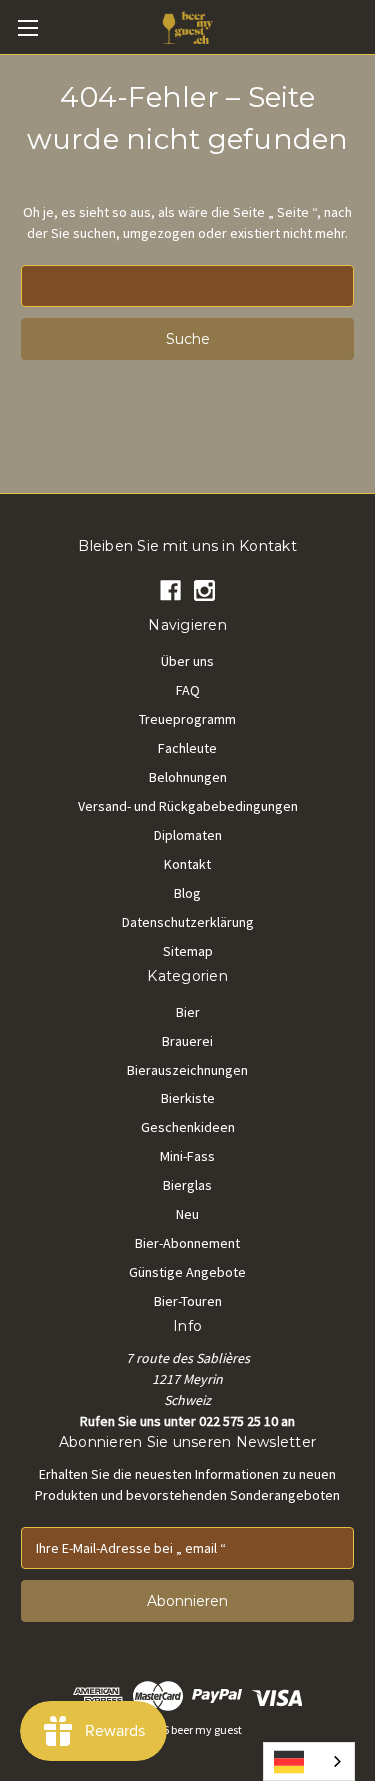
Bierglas (187, 1185)
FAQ (188, 690)
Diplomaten (188, 835)
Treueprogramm (187, 719)
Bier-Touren (188, 1301)
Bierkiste (188, 1098)
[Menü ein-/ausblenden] (27, 27)
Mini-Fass (187, 1156)
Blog (187, 893)
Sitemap (188, 951)
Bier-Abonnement (187, 1243)
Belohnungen (188, 777)
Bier (188, 1012)
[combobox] (309, 1761)
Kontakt (187, 864)
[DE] (309, 1761)
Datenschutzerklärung (188, 922)
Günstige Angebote (187, 1272)
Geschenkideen (188, 1127)
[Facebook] (170, 590)
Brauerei (187, 1041)
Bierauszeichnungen (187, 1070)
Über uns (187, 661)
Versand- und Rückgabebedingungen (188, 806)
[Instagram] (204, 590)
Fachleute (187, 748)
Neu (187, 1214)
